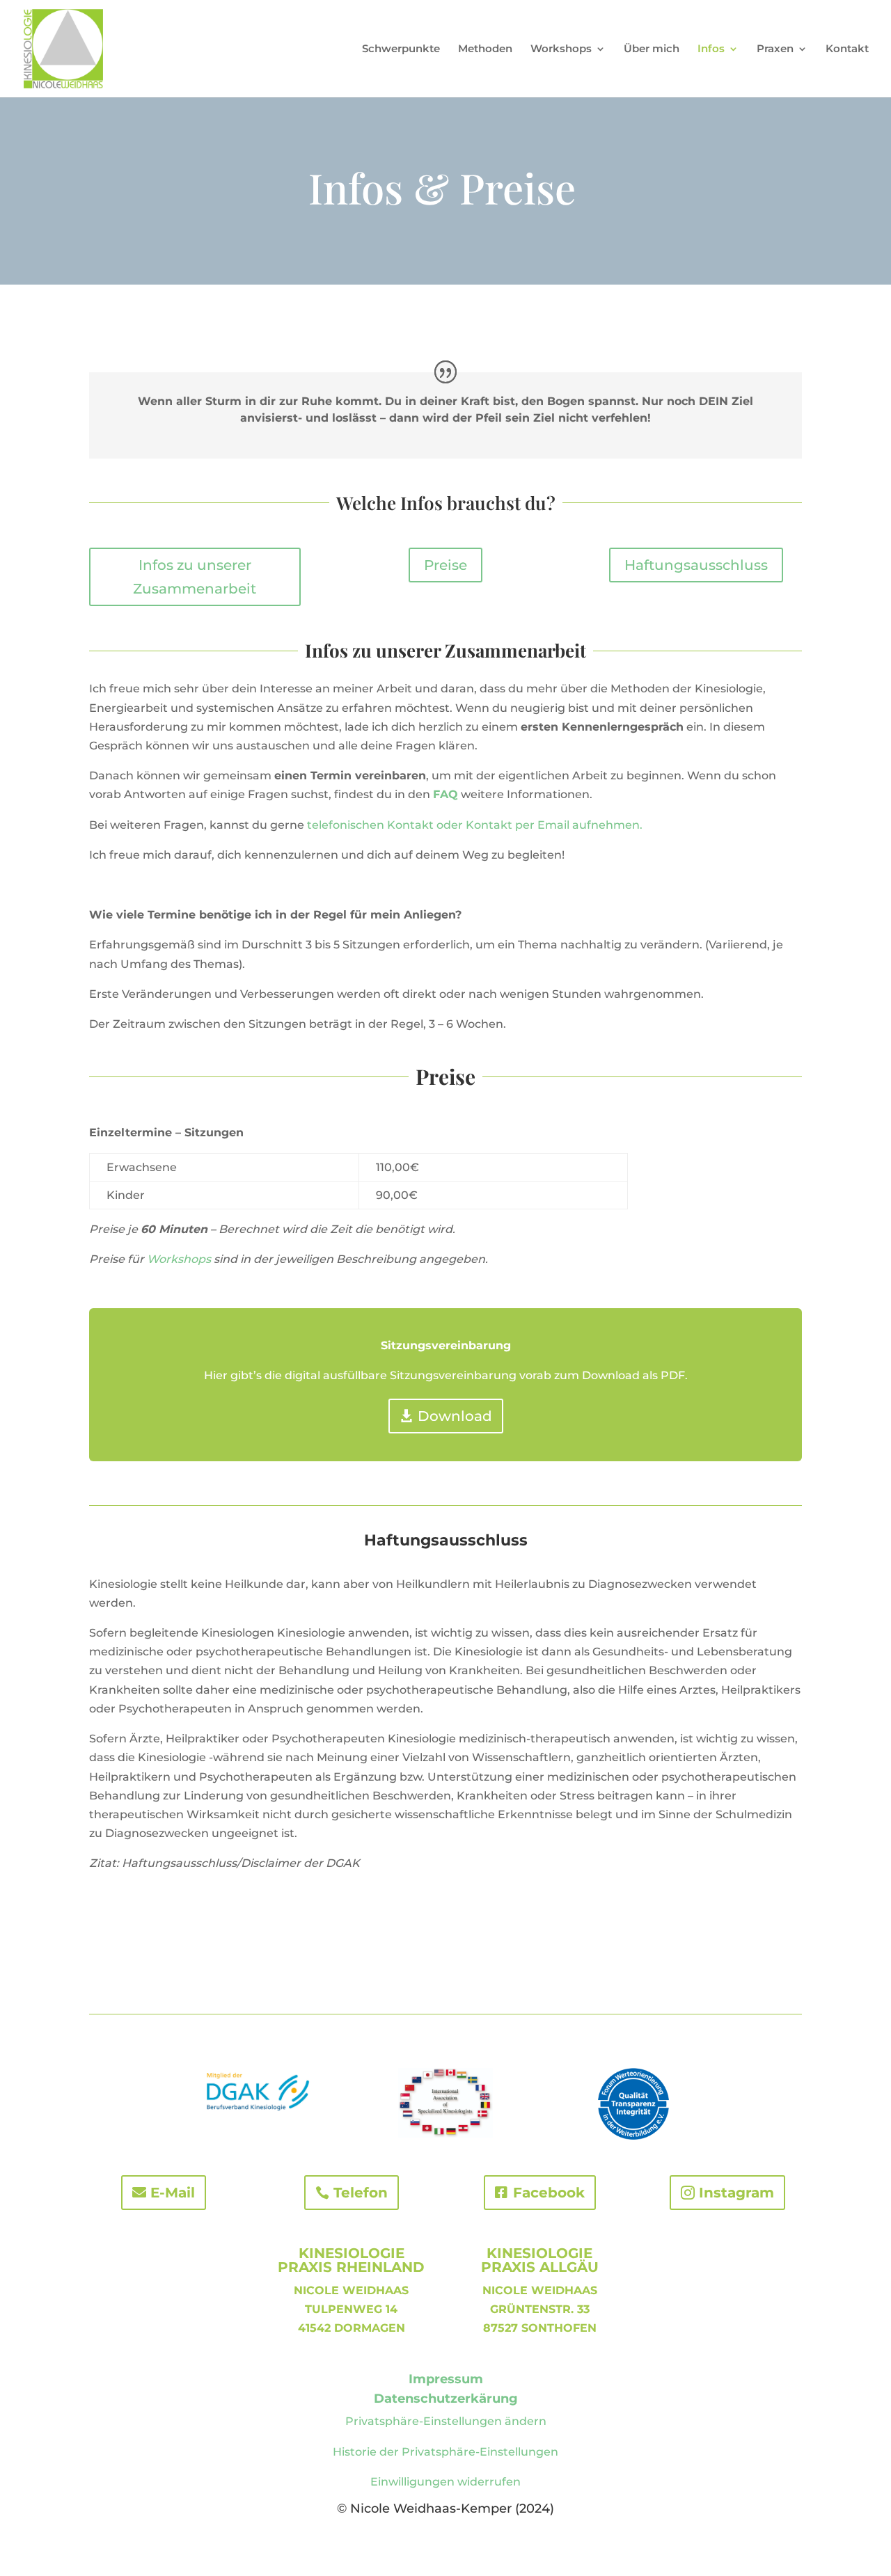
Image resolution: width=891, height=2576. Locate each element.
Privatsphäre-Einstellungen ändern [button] (446, 2421)
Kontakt (847, 49)
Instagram (736, 2193)
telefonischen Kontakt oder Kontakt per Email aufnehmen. (475, 825)
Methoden (485, 49)
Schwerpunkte (401, 49)
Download (455, 1416)
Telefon (361, 2193)
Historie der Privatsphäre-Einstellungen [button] (445, 2452)
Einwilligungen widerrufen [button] (445, 2482)
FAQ (445, 794)
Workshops (179, 1259)
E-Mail (173, 2193)
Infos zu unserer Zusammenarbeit (195, 577)
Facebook (549, 2193)
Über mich (652, 49)
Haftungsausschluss (696, 565)
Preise (445, 565)
